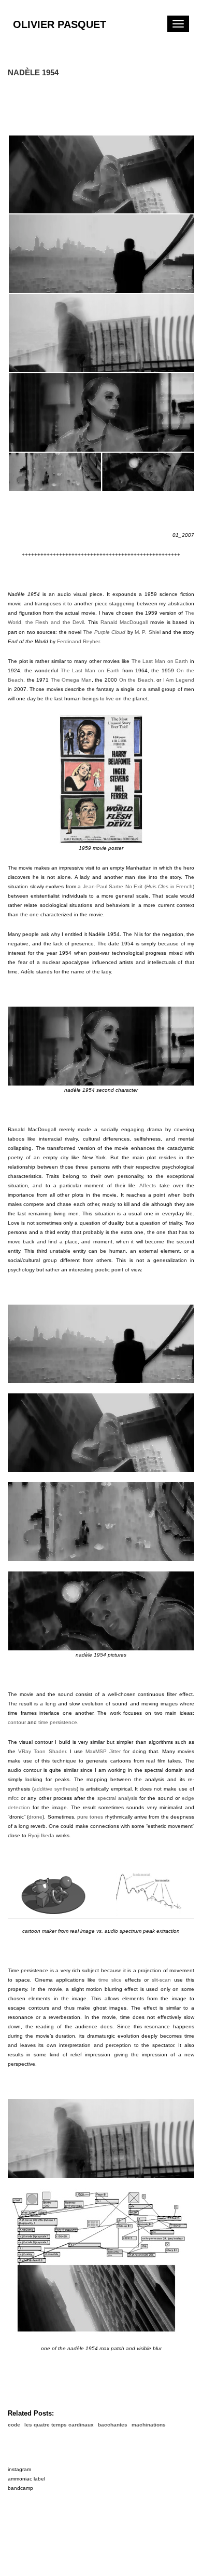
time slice (110, 1980)
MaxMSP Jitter (103, 1751)
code (14, 2425)
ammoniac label (26, 2479)
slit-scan (161, 1980)
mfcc (13, 1798)
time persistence (58, 1722)
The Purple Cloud (104, 632)
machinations (149, 2425)
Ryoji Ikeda (41, 1835)
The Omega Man (71, 680)
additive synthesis (55, 1789)
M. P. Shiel (148, 632)
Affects (148, 1185)
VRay (25, 1751)
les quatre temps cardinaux (59, 2425)
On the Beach (136, 680)
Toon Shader (49, 1751)
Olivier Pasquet (60, 24)
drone (35, 1817)
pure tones (90, 1817)
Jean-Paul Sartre (103, 886)
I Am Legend (179, 680)
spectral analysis (117, 1798)
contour (17, 1722)
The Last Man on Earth (160, 661)
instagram (19, 2469)
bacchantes (113, 2425)
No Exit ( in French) (160, 886)
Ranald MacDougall (124, 622)
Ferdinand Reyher (78, 641)
